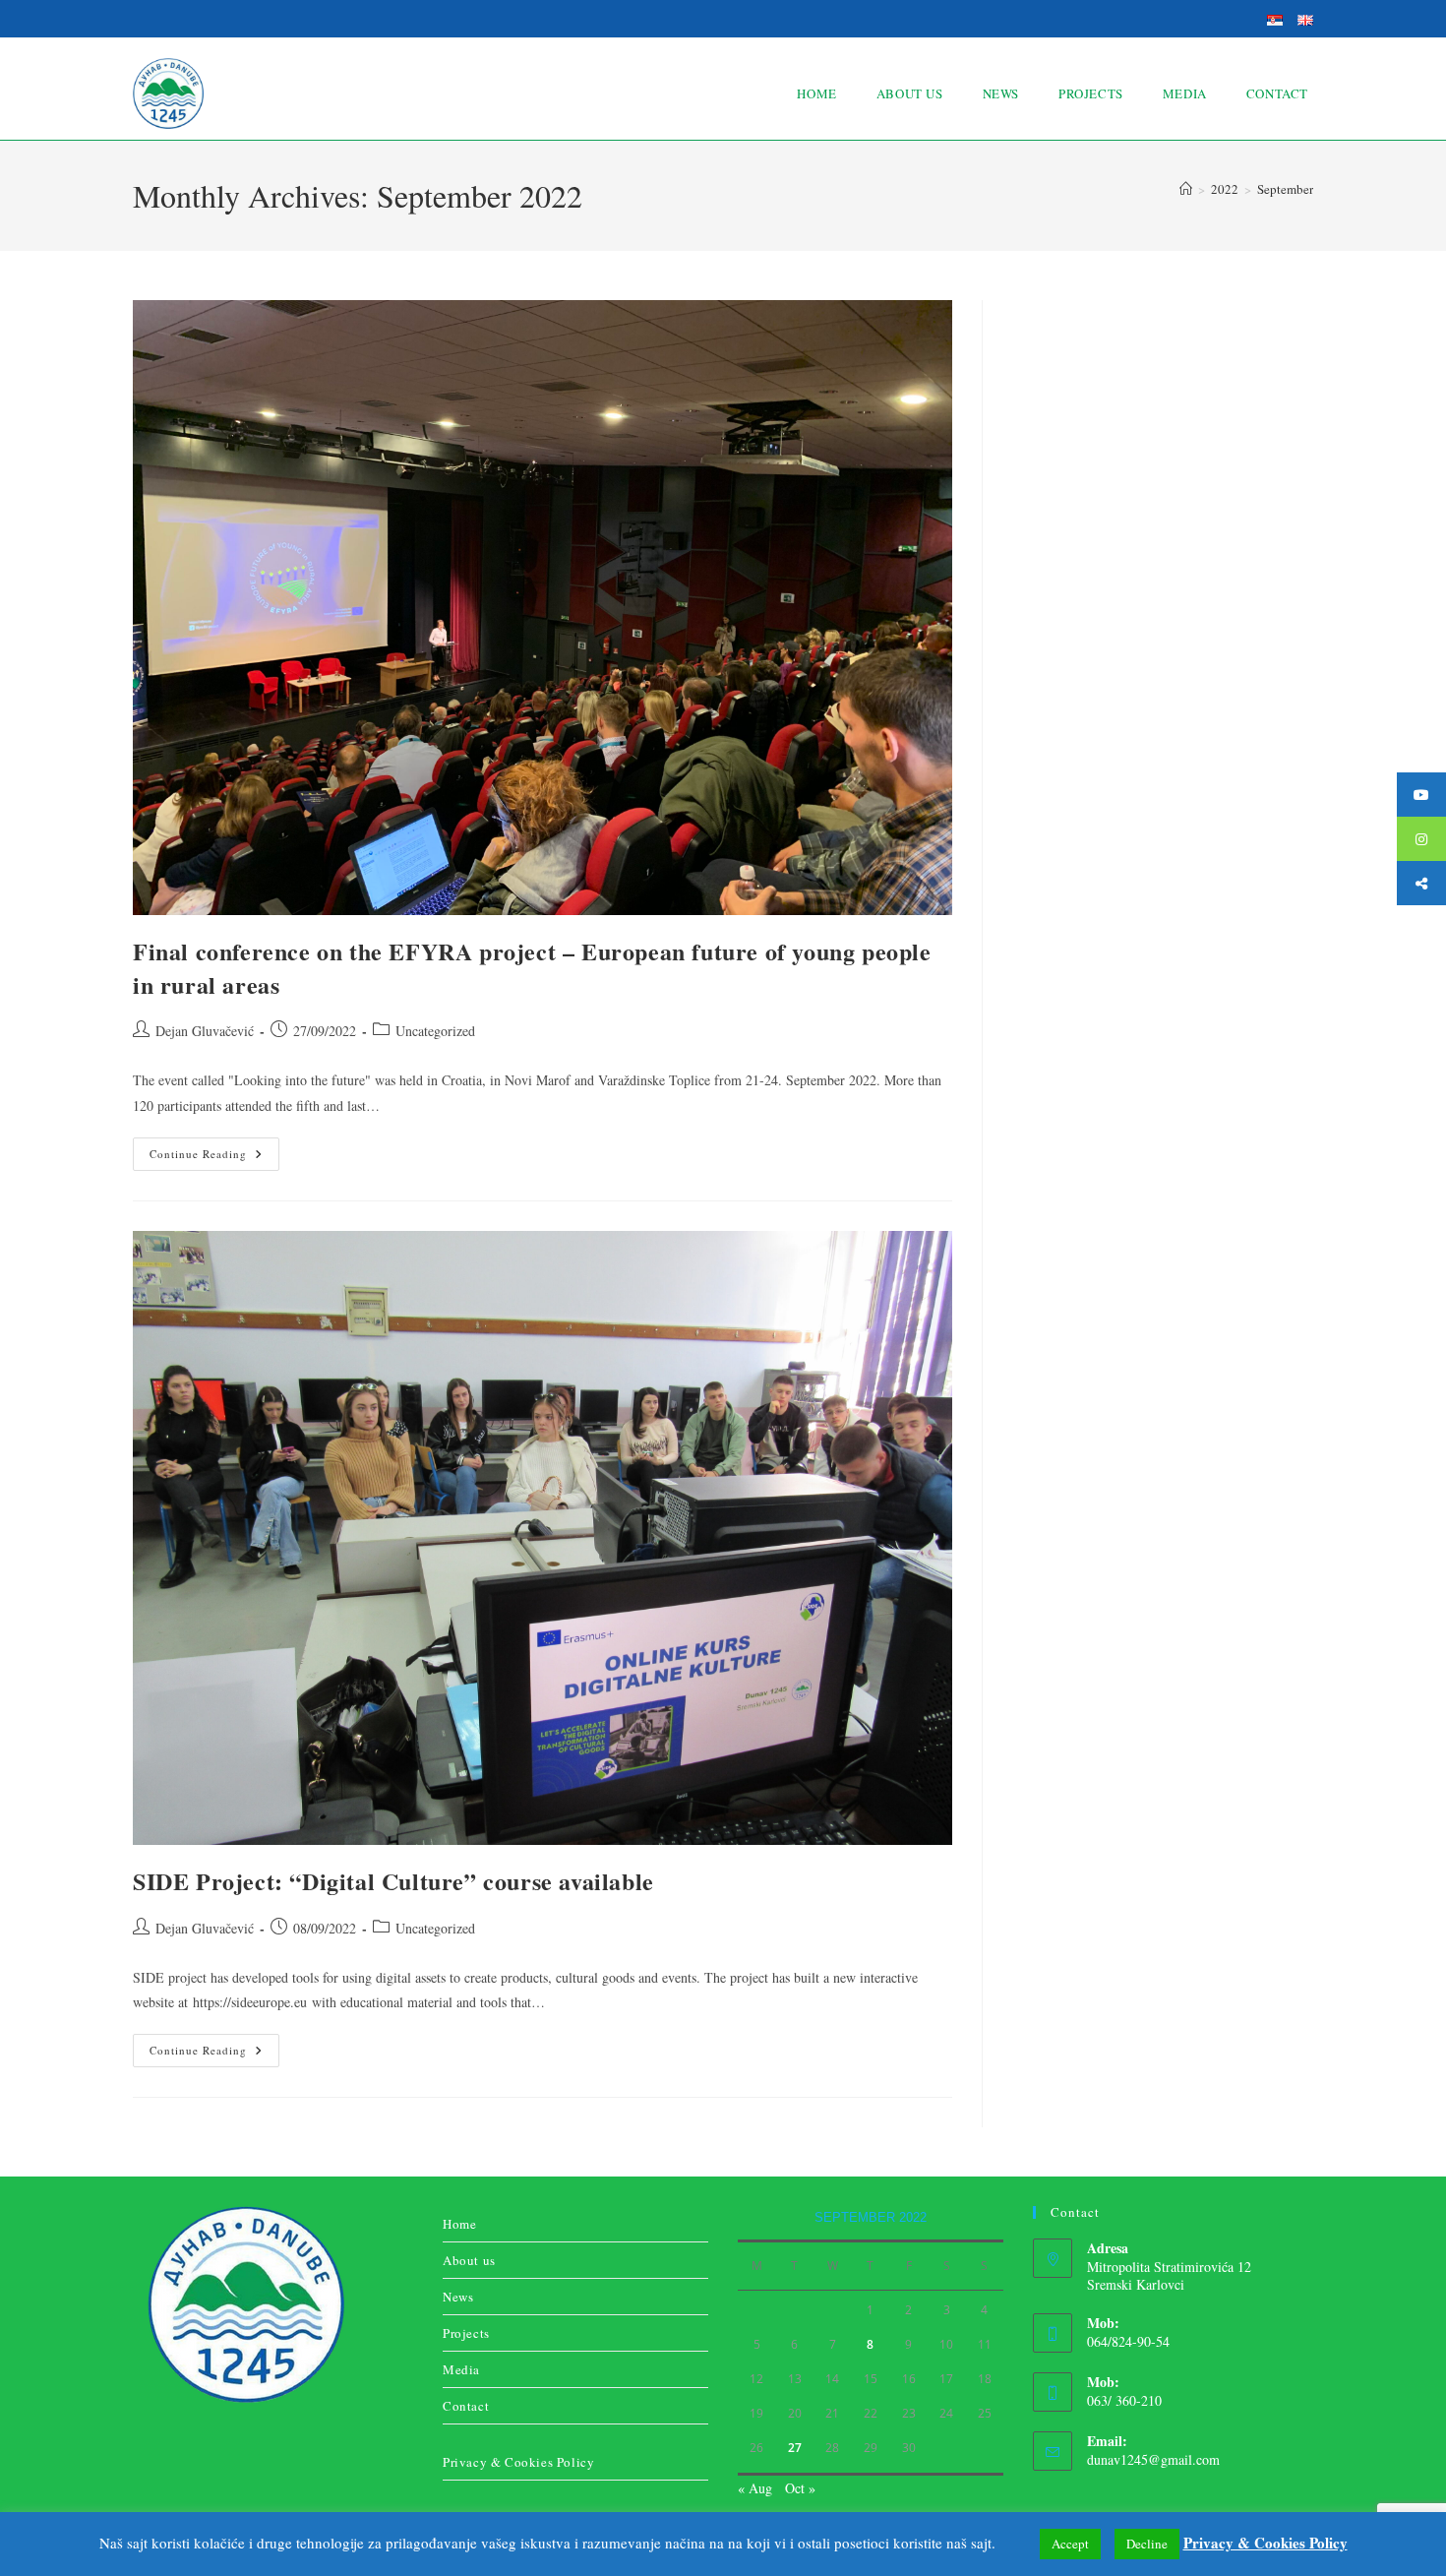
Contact (466, 2406)
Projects (466, 2333)
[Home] (1186, 189)
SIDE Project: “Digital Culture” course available (393, 1881)
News (458, 2297)
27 (795, 2448)
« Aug (755, 2488)
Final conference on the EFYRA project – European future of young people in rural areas (532, 968)
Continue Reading (214, 1149)
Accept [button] (1070, 2544)
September (1285, 189)
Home (459, 2224)
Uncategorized (435, 1031)
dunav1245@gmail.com (1153, 2459)
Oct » (800, 2488)
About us (469, 2260)
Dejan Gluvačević (205, 1031)
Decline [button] (1147, 2544)
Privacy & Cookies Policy (518, 2462)
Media (461, 2369)
